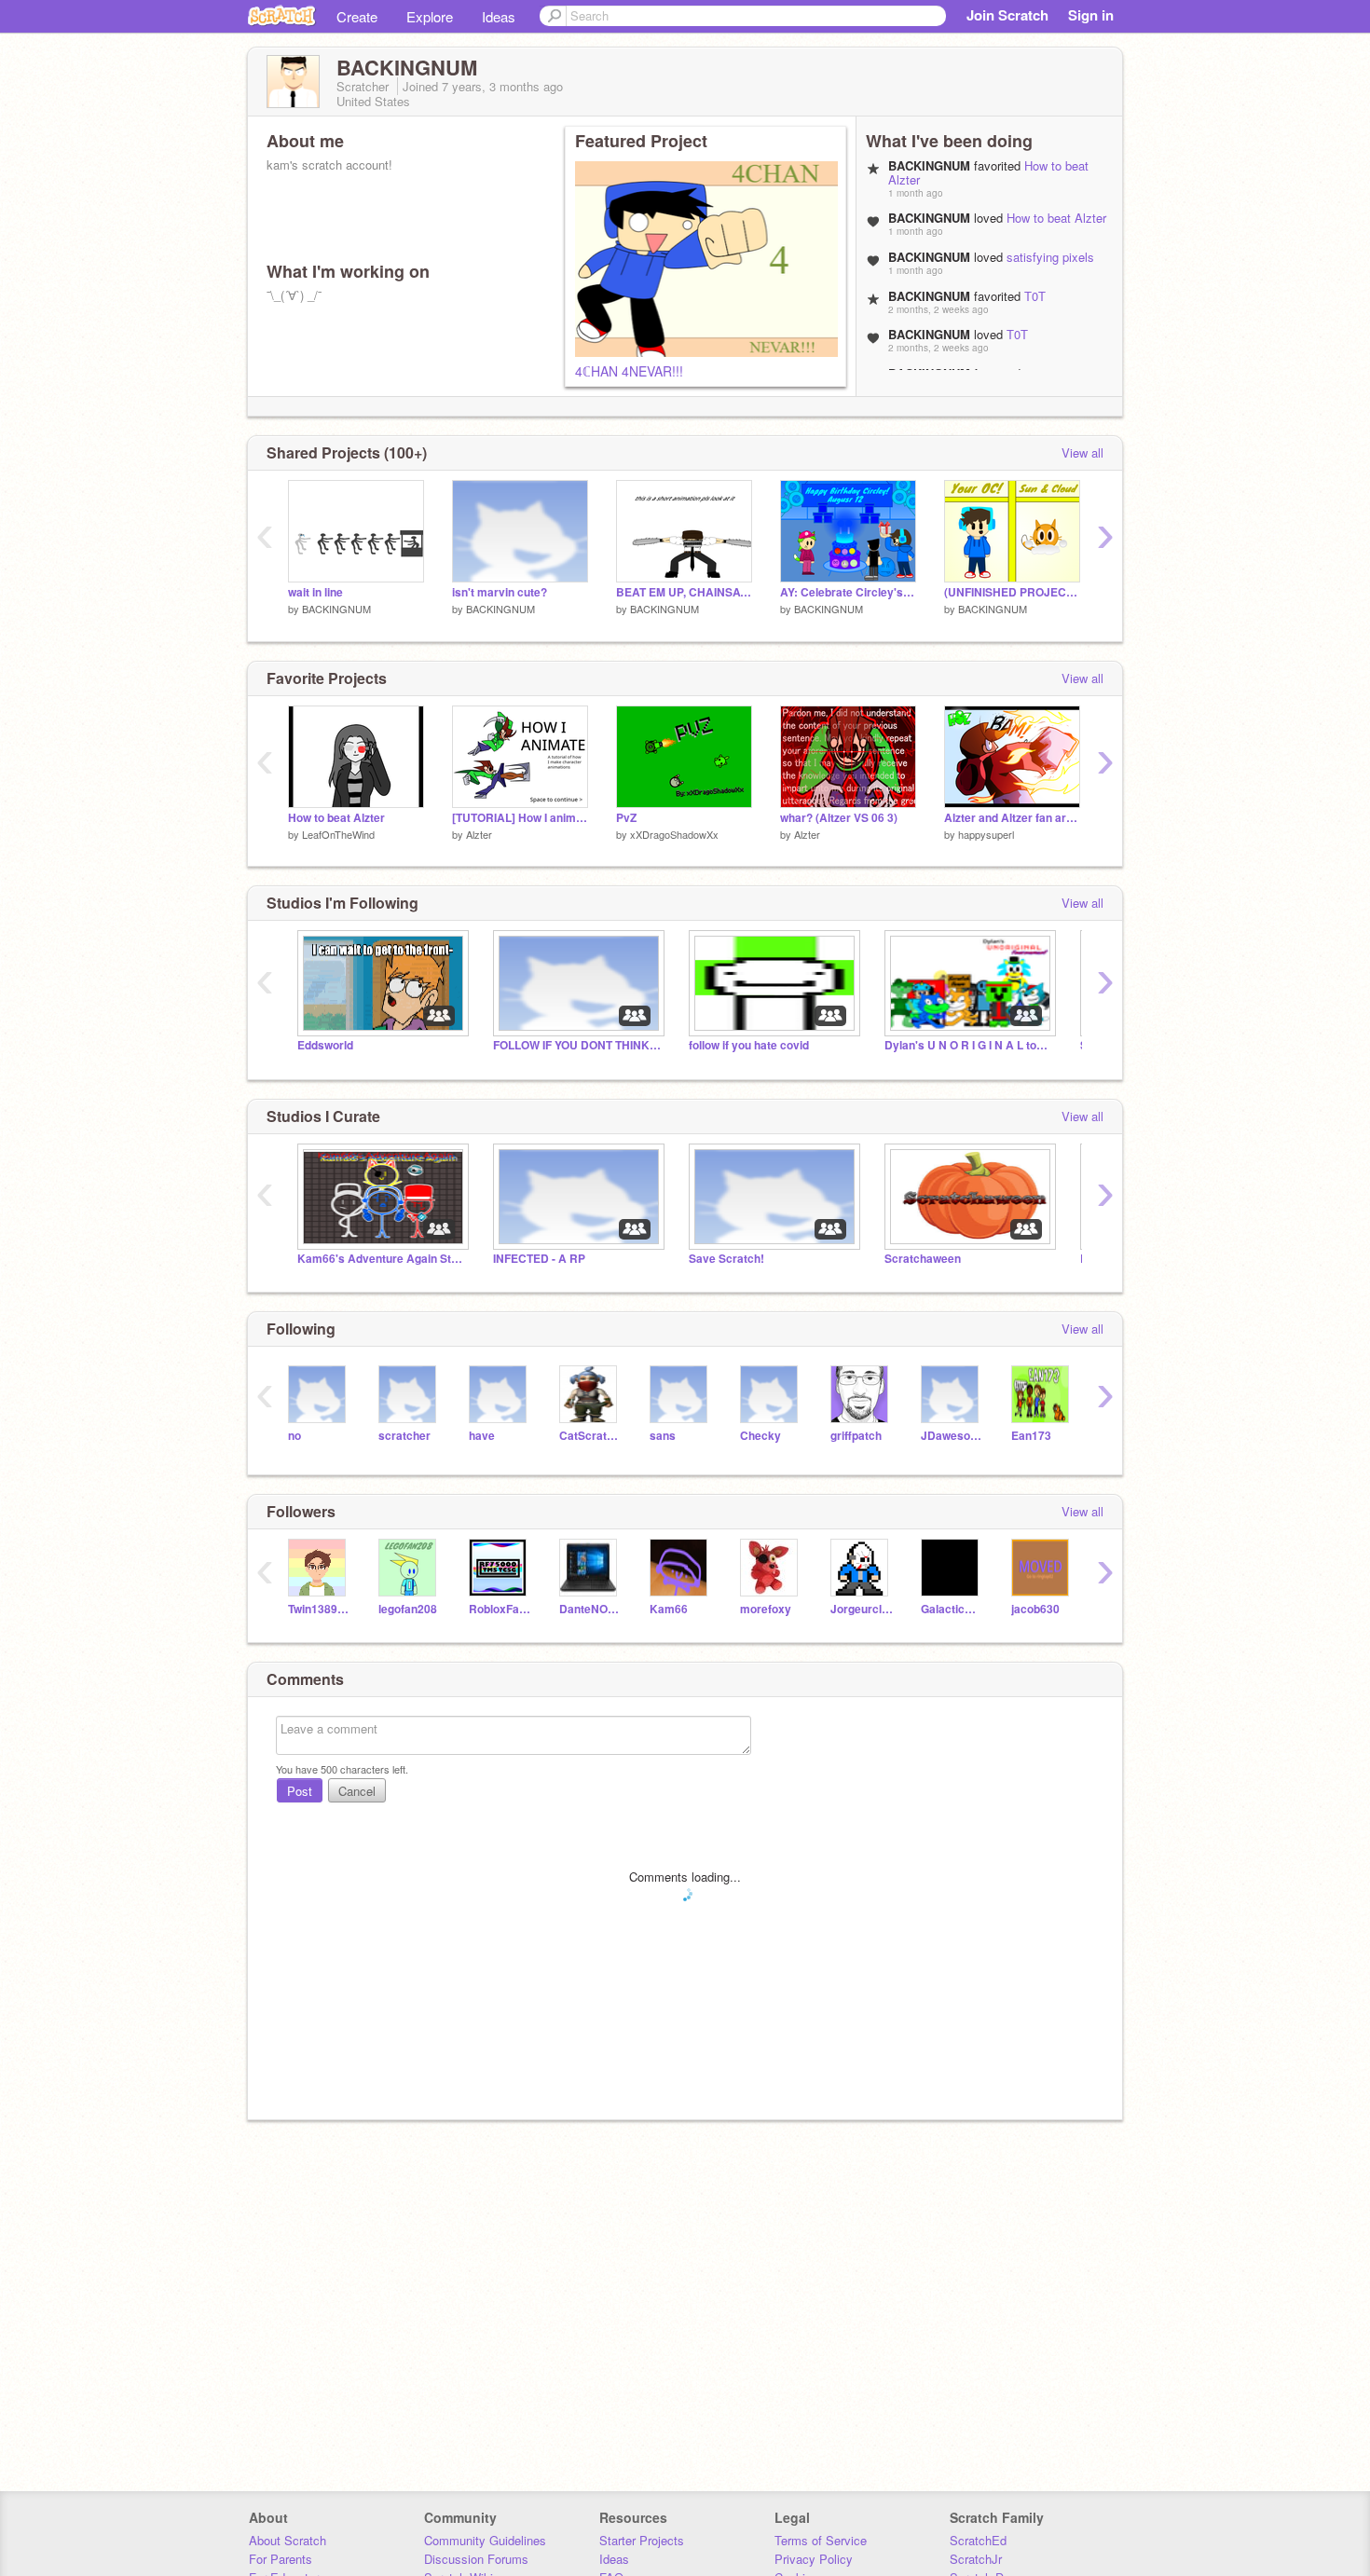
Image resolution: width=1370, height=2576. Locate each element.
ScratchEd (978, 2540)
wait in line (315, 592)
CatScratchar (590, 1436)
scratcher (404, 1436)
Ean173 (1031, 1436)
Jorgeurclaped (862, 1609)
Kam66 (669, 1609)
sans (663, 1436)
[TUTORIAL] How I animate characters (520, 818)
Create (357, 16)
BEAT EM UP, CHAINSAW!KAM (684, 592)
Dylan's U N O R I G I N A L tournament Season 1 (968, 1045)
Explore (430, 16)
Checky (760, 1436)
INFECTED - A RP (539, 1259)
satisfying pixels (1050, 257)
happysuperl (986, 834)
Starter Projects (642, 2540)
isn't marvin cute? (500, 592)
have (482, 1436)
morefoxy (766, 1609)
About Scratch (288, 2540)
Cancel (357, 1791)
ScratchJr (976, 2559)
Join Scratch (1007, 15)
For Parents (281, 2559)
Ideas (499, 16)
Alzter (479, 834)
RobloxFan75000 (500, 1609)
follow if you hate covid (749, 1045)
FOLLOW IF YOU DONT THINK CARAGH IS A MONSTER (577, 1045)
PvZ (626, 818)
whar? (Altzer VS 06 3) (839, 818)
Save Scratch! (726, 1259)
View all (1082, 452)
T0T (1035, 296)
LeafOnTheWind (338, 834)
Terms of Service (821, 2540)
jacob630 (1035, 1609)
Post (300, 1791)
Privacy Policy (814, 2559)
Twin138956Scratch (319, 1609)
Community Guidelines (485, 2540)
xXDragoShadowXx (674, 834)
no (295, 1436)
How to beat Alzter (1056, 218)
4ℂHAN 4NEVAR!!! (629, 371)
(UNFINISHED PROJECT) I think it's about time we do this (1012, 592)
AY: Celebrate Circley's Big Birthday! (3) (848, 592)
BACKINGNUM (336, 609)
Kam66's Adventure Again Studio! (381, 1259)
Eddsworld (325, 1045)
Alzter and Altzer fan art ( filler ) (1012, 818)
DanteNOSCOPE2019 (590, 1609)
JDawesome (952, 1436)
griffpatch (856, 1436)
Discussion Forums (476, 2559)
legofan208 (408, 1609)
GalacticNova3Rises (952, 1609)
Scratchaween (923, 1259)
